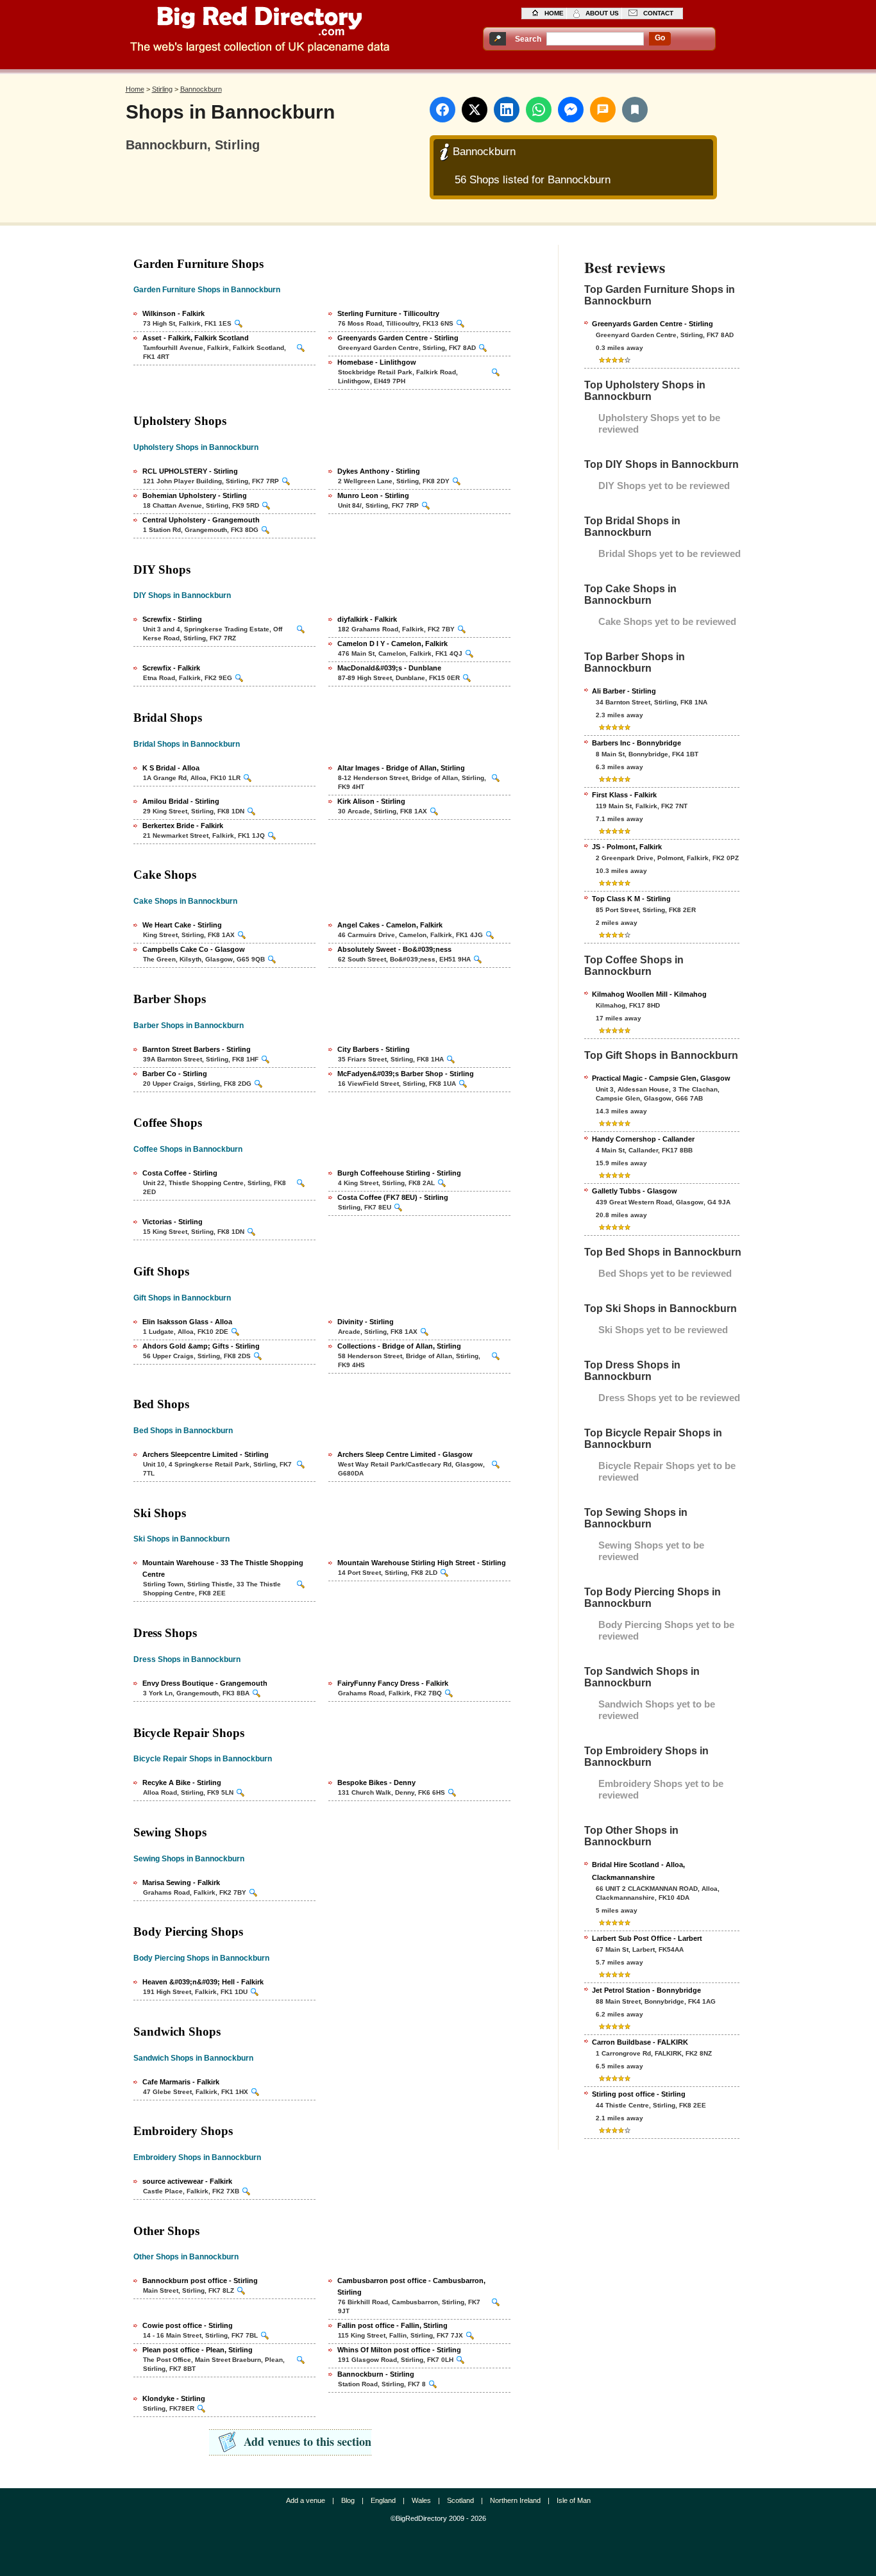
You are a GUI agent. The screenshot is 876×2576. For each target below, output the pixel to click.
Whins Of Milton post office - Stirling (399, 2350)
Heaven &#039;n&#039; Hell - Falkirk (203, 1982)
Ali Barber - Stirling (624, 691)
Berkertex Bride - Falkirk (183, 826)
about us (602, 13)
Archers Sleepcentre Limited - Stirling (206, 1454)
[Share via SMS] (603, 110)
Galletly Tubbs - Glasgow (635, 1191)
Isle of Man (574, 2500)
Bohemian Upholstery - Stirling (195, 495)
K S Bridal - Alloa (171, 768)
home (554, 13)
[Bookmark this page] (635, 110)
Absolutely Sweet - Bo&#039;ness (394, 949)
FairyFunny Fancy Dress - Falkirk (393, 1683)
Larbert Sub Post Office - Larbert (647, 1938)
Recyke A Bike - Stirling (182, 1782)
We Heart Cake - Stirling (182, 925)
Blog (348, 2500)
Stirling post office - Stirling (639, 2094)
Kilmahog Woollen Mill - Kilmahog (649, 994)
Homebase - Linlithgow (377, 362)
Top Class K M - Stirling (631, 899)
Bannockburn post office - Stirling (200, 2281)
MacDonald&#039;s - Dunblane (389, 668)
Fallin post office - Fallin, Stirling (392, 2325)
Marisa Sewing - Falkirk (181, 1882)
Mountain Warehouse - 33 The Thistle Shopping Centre (223, 1568)
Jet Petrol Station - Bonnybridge (646, 1990)
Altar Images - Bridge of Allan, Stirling (401, 768)
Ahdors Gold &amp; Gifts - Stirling (201, 1346)
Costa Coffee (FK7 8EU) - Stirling (393, 1197)
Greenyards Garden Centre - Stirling (398, 338)
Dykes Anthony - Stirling (379, 471)
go (660, 38)
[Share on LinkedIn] (507, 110)
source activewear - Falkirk (187, 2181)
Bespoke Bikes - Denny (376, 1782)
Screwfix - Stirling (172, 619)
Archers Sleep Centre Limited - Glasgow (405, 1454)
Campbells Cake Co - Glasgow (194, 949)
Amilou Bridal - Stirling (181, 801)
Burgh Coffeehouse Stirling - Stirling (399, 1173)
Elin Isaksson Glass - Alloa (187, 1322)
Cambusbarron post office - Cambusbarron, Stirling (411, 2286)
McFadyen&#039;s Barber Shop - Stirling (406, 1074)
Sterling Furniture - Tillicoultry (388, 313)
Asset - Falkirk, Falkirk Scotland (196, 338)
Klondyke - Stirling (174, 2398)
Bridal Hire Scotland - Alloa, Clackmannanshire (638, 1871)
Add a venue (306, 2500)
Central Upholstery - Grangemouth (201, 520)
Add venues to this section (307, 2441)
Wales (421, 2500)
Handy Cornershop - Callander (643, 1139)
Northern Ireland (515, 2500)
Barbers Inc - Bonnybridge (636, 743)
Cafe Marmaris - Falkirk (181, 2082)
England (383, 2500)
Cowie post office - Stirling (188, 2325)
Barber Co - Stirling (175, 1074)
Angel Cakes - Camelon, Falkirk (390, 925)
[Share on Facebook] (442, 110)
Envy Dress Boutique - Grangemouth (205, 1683)
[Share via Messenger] (571, 110)
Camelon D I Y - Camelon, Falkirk (392, 644)
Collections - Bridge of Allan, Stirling (399, 1346)
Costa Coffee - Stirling (180, 1173)
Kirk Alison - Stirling (371, 801)
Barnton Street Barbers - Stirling (197, 1049)
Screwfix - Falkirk (171, 668)
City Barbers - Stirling (374, 1049)
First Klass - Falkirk (624, 795)
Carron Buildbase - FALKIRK (640, 2042)
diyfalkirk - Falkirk (367, 619)
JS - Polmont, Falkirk (627, 847)
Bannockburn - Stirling (376, 2374)
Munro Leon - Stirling (373, 495)
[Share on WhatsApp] (539, 110)
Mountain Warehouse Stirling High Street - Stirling (422, 1563)
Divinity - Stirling (366, 1322)
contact (658, 13)
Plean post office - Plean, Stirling (198, 2350)
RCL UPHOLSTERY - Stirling (190, 471)
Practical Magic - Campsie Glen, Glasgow (661, 1078)
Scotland (460, 2500)
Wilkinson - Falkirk (173, 313)
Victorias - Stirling (173, 1222)
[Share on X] (475, 110)
